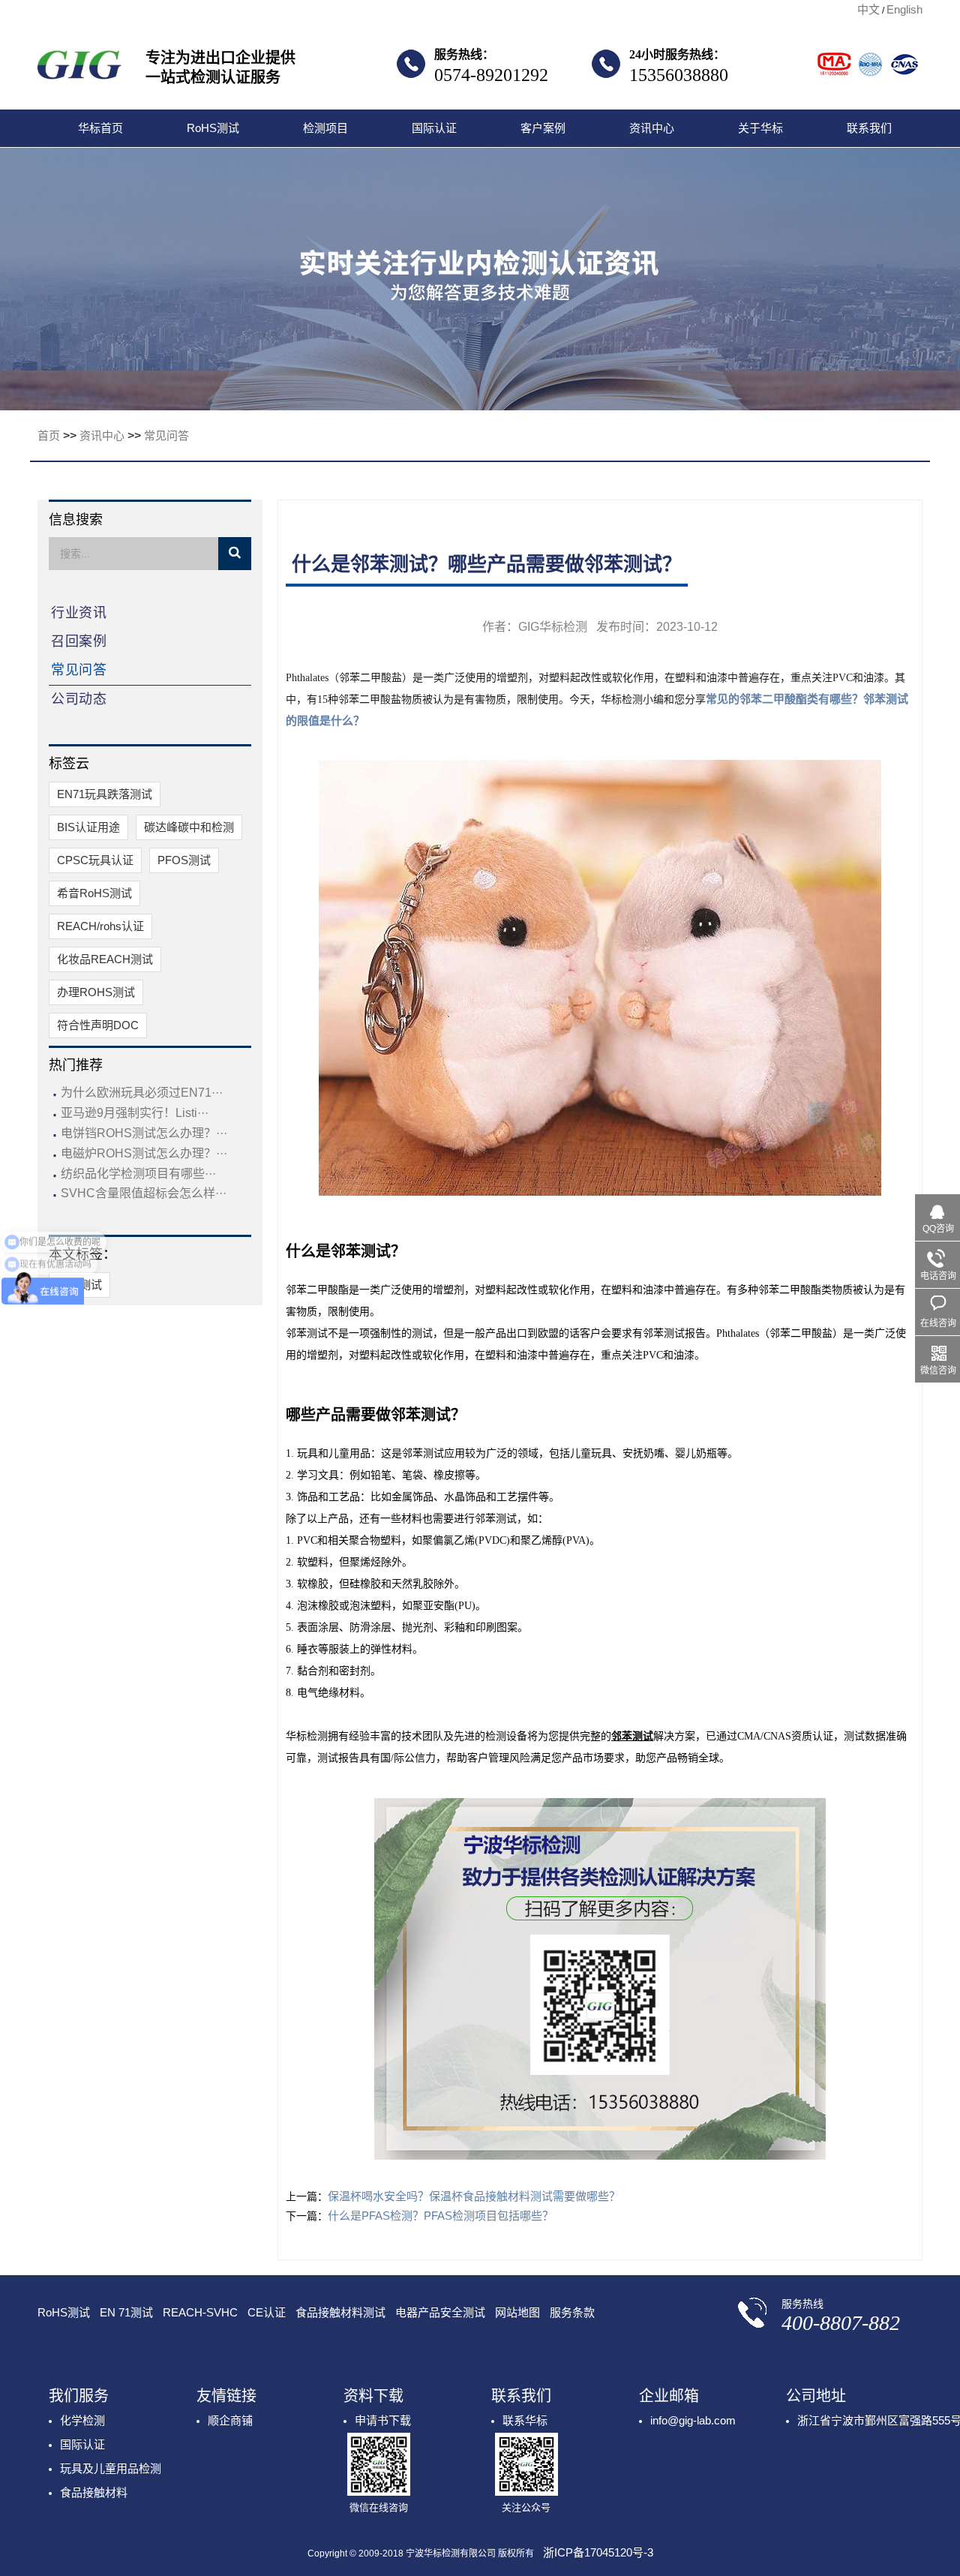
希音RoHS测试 (94, 893)
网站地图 (517, 2312)
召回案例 (79, 641)
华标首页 (100, 128)
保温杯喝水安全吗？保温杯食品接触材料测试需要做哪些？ (474, 2196)
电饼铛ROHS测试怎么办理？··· (144, 1133)
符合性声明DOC (98, 1025)
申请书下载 (383, 2420)
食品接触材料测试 (340, 2312)
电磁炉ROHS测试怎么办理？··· (144, 1153)
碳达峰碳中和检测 (189, 827)
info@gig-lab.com (693, 2420)
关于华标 (760, 128)
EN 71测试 (126, 2312)
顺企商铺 (230, 2420)
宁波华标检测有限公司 (79, 69)
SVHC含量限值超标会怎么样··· (144, 1193)
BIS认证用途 (88, 827)
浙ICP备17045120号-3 (598, 2552)
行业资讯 (79, 613)
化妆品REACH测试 (105, 959)
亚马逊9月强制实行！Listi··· (135, 1113)
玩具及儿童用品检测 (111, 2468)
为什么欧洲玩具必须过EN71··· (142, 1093)
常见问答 (166, 435)
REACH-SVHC (200, 2312)
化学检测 (82, 2420)
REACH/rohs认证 (100, 926)
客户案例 (543, 128)
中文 (868, 9)
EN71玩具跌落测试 (105, 794)
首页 (49, 435)
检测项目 (325, 128)
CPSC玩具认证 (95, 860)
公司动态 (79, 699)
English (904, 9)
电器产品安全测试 (440, 2312)
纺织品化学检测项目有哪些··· (138, 1174)
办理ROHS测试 (96, 992)
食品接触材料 (94, 2492)
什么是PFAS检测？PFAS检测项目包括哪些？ (441, 2216)
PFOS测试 (184, 860)
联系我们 (869, 128)
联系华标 (525, 2420)
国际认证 (434, 128)
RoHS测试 (213, 128)
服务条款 (572, 2312)
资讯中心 (652, 128)
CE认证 (267, 2312)
